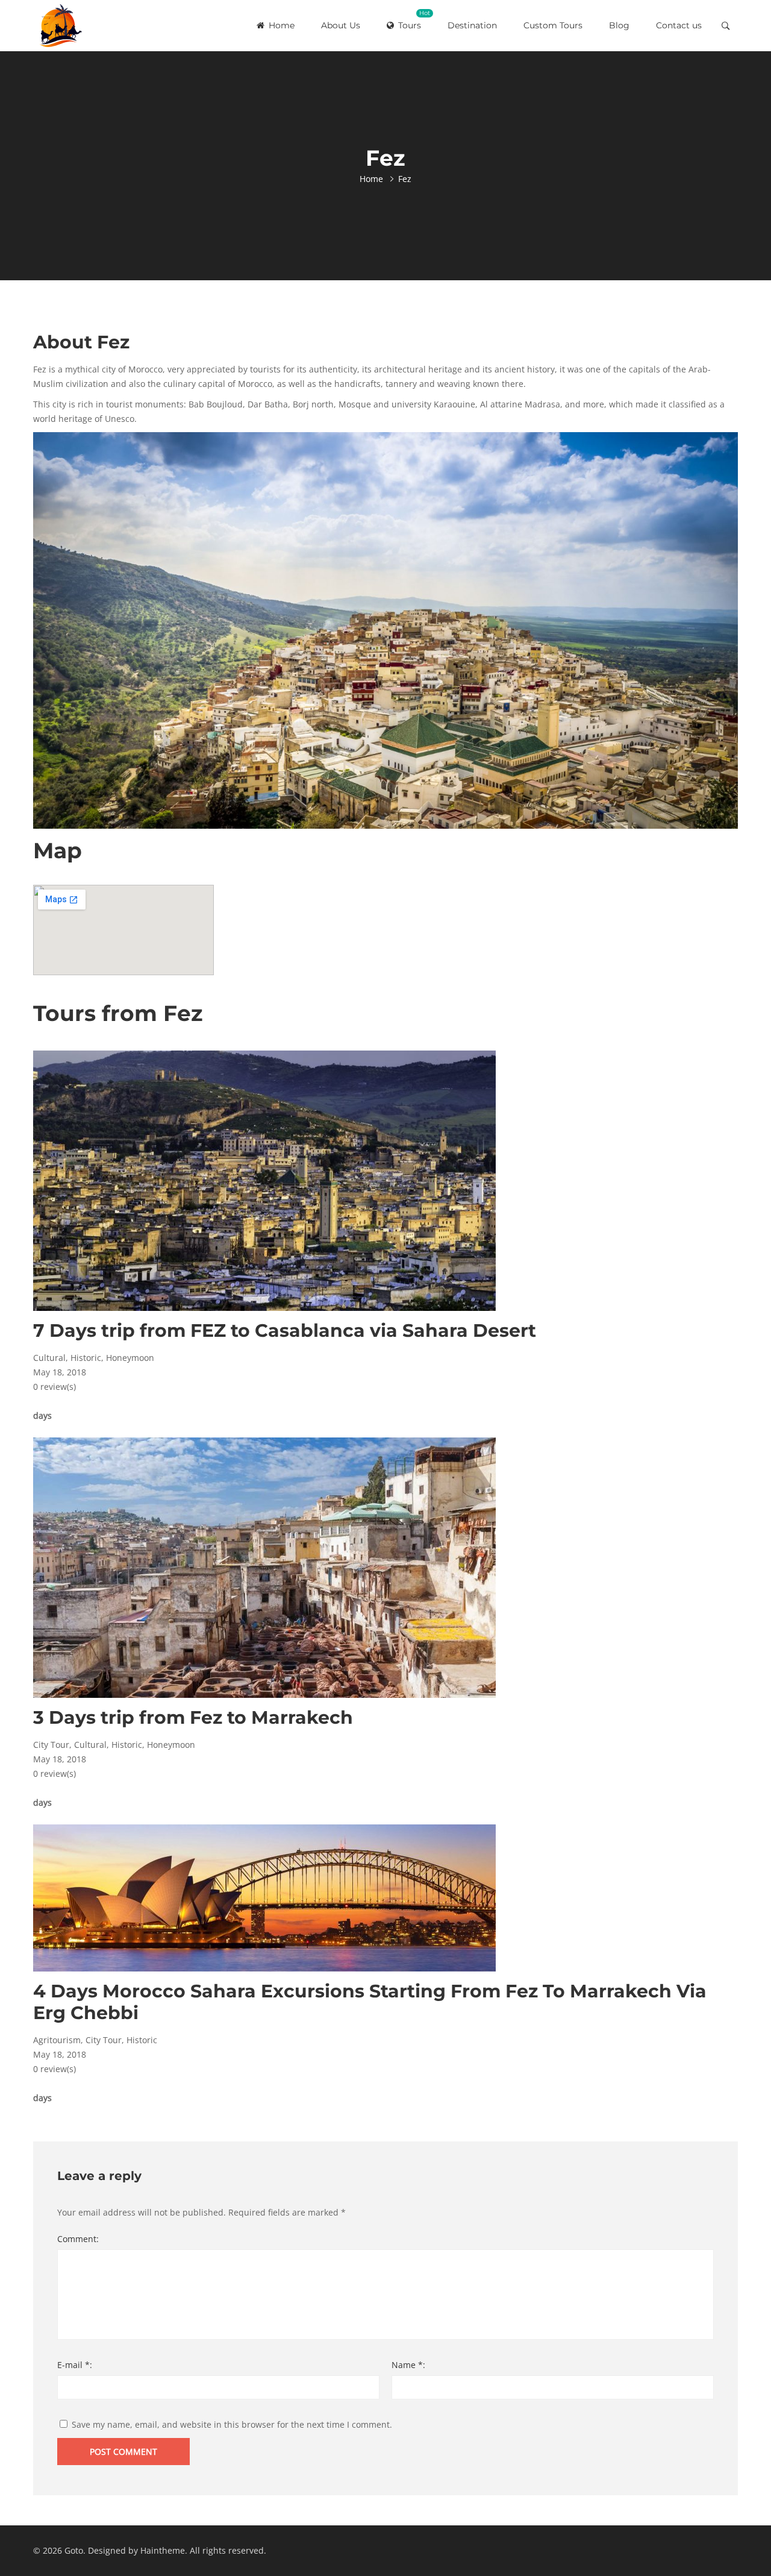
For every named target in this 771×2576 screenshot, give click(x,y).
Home (280, 25)
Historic (86, 1358)
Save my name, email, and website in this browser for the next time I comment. (232, 2424)
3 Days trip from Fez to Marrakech (193, 1717)
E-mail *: (75, 2365)
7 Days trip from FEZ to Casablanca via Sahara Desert (285, 1330)
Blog (619, 25)
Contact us (679, 25)
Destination (472, 25)
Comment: (78, 2239)
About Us (341, 25)
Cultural (49, 1358)
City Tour (51, 1745)
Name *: (408, 2365)
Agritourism (57, 2040)
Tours (414, 20)
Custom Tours (553, 25)
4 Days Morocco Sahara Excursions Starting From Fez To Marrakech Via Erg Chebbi (370, 2002)
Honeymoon (130, 1358)
